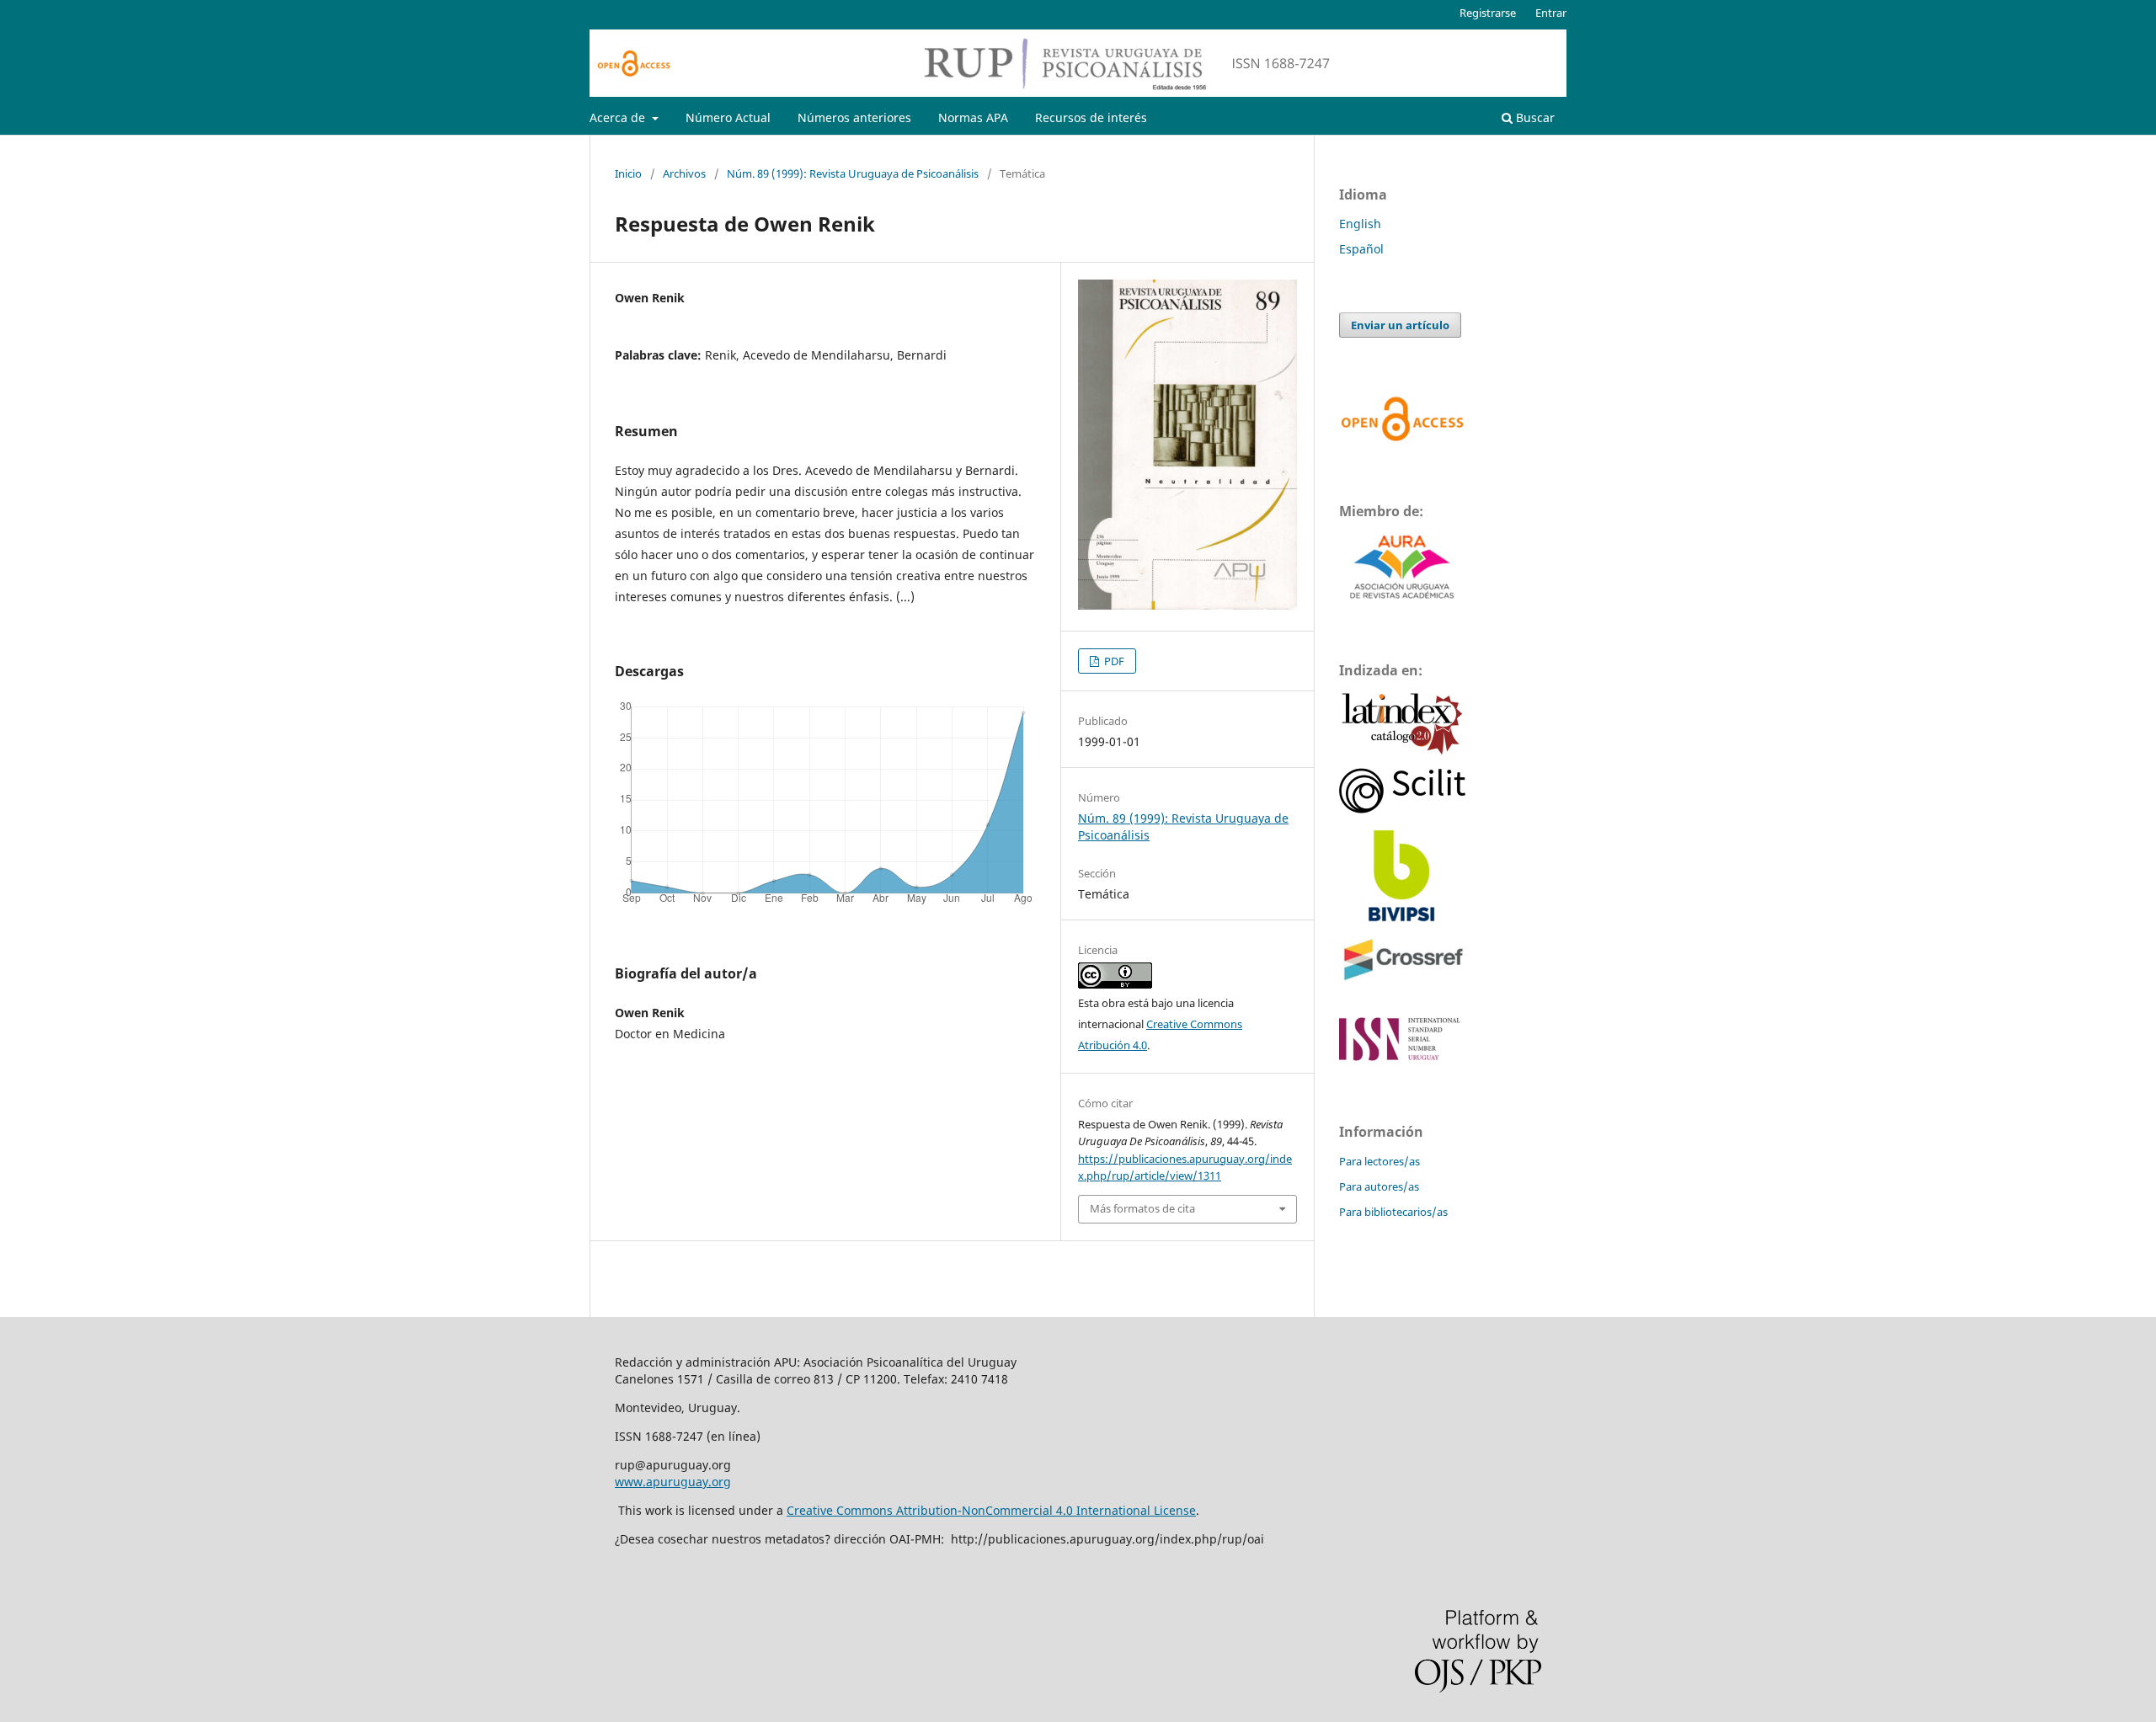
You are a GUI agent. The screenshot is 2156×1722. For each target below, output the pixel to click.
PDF (1113, 661)
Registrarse (1488, 13)
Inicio (628, 173)
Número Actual (728, 117)
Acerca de (619, 117)
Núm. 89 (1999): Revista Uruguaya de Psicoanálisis (853, 173)
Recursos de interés (1091, 117)
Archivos (684, 173)
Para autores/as (1379, 1186)
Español (1361, 249)
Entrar (1551, 13)
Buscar (1534, 117)
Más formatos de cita (1142, 1208)
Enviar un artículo (1400, 325)
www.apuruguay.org (673, 1482)
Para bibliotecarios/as (1393, 1212)
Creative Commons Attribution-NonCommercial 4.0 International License (991, 1510)
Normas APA (973, 117)
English (1360, 224)
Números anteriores (854, 117)
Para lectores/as (1380, 1161)
